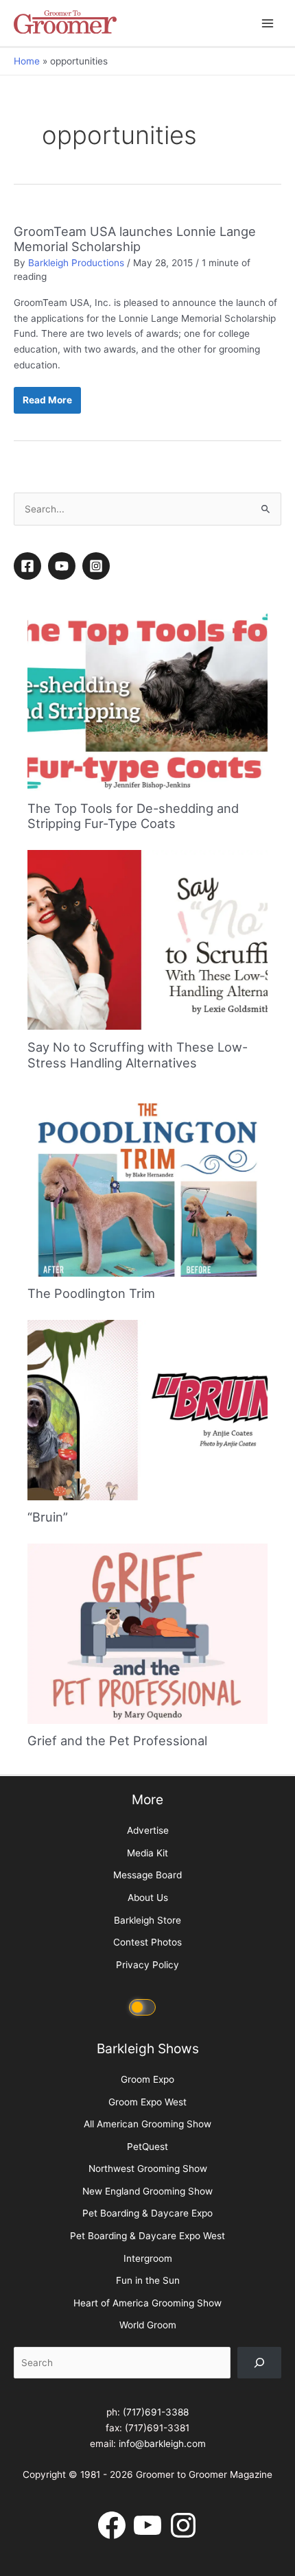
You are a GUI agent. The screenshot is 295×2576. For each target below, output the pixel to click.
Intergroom (148, 2258)
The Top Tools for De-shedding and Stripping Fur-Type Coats (133, 816)
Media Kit (147, 1853)
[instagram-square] (98, 566)
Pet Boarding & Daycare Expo (147, 2213)
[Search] (259, 2363)
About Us (148, 1898)
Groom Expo (147, 2079)
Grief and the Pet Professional (117, 1740)
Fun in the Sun (148, 2280)
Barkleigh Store (147, 1920)
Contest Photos (147, 1942)
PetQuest (147, 2147)
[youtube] (64, 566)
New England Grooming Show (147, 2191)
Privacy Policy (147, 1965)
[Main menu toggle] (268, 23)
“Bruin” (48, 1517)
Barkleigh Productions (76, 263)
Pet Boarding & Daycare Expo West (147, 2236)
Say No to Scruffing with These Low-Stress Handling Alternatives (138, 1054)
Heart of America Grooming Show (147, 2303)
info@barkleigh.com (162, 2444)
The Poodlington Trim (91, 1293)
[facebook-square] (29, 566)
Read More (50, 404)
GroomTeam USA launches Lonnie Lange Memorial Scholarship (135, 239)
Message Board (147, 1875)
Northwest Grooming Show (148, 2169)
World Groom (148, 2325)
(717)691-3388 (156, 2412)
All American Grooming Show (147, 2124)
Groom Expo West (147, 2102)
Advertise (148, 1830)
